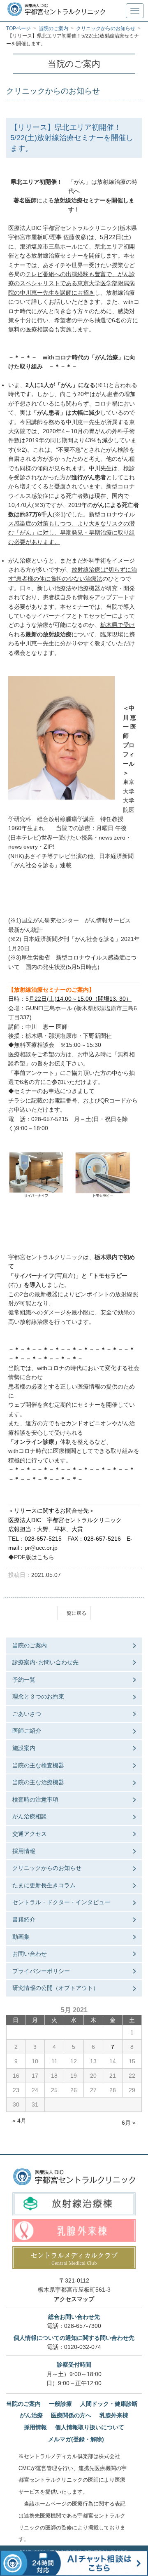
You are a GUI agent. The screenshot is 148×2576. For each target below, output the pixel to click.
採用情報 (24, 1851)
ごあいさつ (27, 1714)
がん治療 (31, 2415)
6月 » (129, 2123)
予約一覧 (24, 1680)
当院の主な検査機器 (38, 1765)
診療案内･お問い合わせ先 (45, 1662)
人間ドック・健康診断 (109, 2404)
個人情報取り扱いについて (90, 2427)
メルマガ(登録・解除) (76, 2439)
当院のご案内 (30, 1645)
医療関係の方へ (71, 2415)
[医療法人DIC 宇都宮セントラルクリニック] (74, 2177)
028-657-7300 (83, 2326)
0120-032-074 (83, 2347)
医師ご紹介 (27, 1731)
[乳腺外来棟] (74, 2230)
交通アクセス (30, 1834)
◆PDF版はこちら (31, 1557)
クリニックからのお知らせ (47, 1868)
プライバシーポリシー (41, 1971)
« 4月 (19, 2121)
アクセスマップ (74, 2299)
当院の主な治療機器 (38, 1782)
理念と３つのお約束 (38, 1696)
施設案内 (24, 1748)
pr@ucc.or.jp (41, 1548)
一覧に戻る (74, 1613)
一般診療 (60, 2404)
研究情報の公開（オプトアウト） (55, 1988)
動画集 (21, 1937)
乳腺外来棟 (114, 2415)
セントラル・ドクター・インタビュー (61, 1902)
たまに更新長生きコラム (44, 1885)
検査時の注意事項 (35, 1799)
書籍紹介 (24, 1919)
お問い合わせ (30, 1954)
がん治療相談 (30, 1816)
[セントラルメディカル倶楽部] (74, 2258)
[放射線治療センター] (74, 2204)
